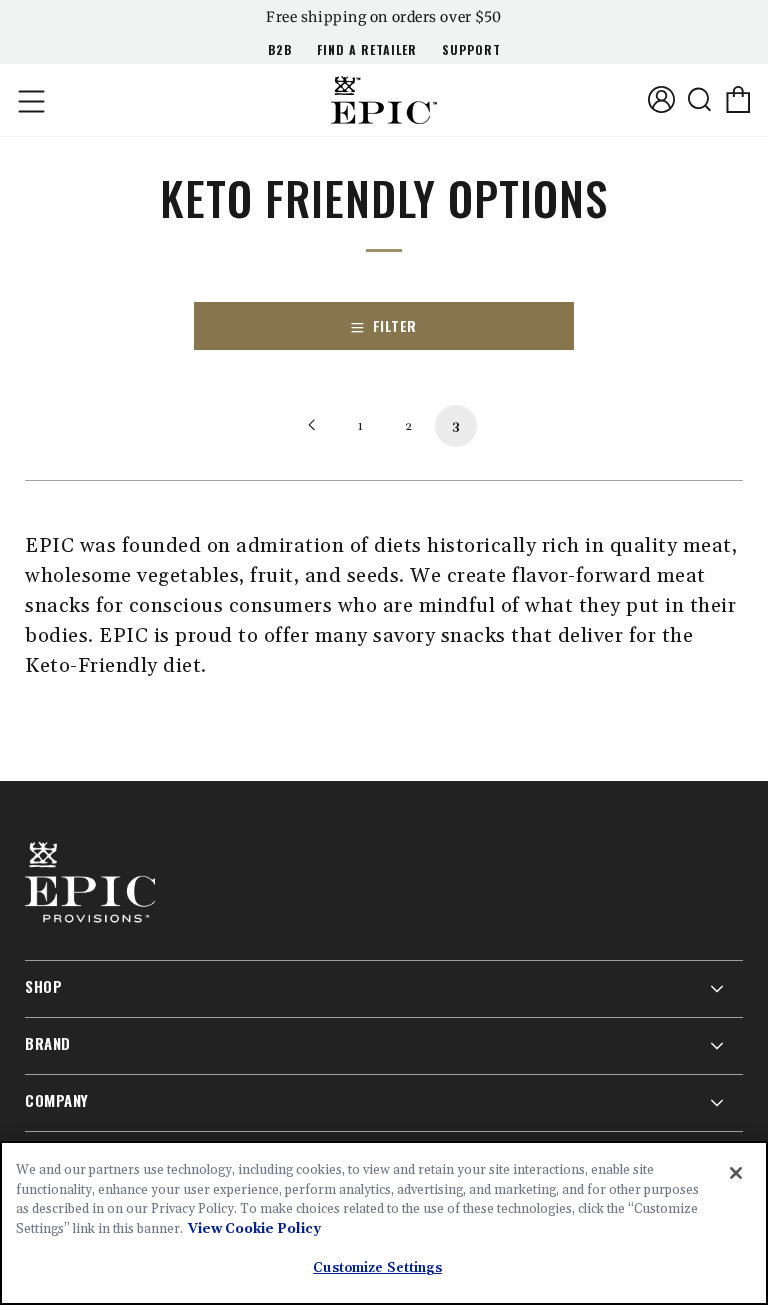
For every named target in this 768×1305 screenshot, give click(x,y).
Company (57, 1100)
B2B (280, 49)
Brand (48, 1043)
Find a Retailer (367, 49)
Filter (395, 325)
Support (471, 49)
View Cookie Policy (254, 1229)
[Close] (736, 1173)
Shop (43, 986)
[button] (30, 100)
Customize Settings (377, 1268)
